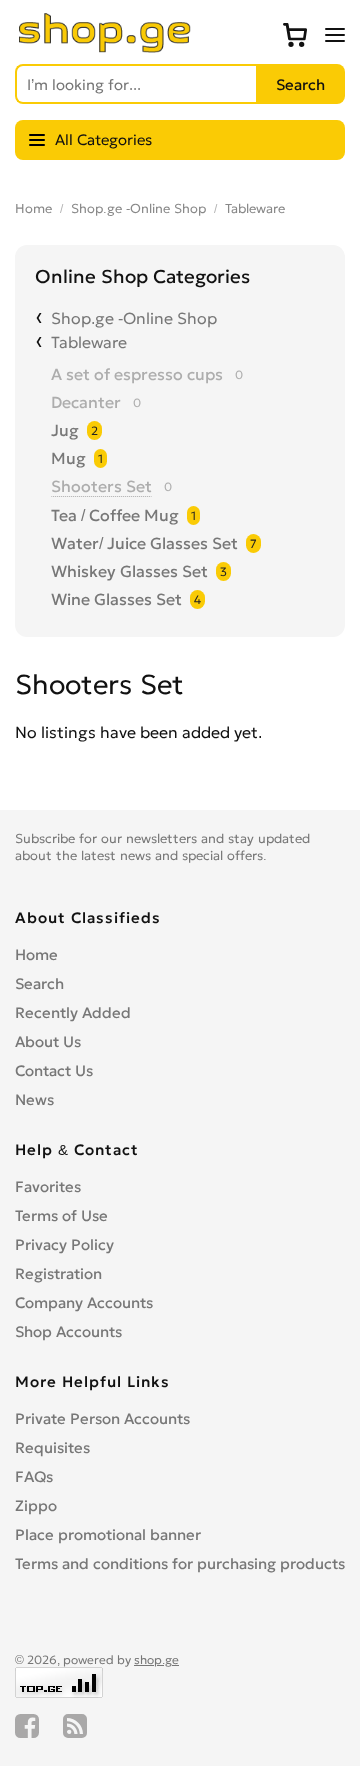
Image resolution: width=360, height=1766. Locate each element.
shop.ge (156, 1659)
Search (39, 983)
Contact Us (54, 1070)
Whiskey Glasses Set (129, 571)
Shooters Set (101, 486)
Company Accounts (84, 1302)
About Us (48, 1041)
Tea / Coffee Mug (115, 515)
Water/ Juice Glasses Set (144, 543)
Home (33, 208)
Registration (58, 1273)
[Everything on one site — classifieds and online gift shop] (105, 47)
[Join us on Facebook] (27, 1726)
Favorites (48, 1186)
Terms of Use (61, 1215)
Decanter (86, 402)
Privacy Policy (64, 1244)
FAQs (34, 1476)
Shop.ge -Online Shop (138, 208)
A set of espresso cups (137, 374)
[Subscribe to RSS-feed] (75, 1726)
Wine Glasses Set (116, 599)
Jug (65, 430)
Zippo (36, 1505)
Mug (68, 458)
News (34, 1099)
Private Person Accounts (102, 1418)
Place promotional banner (108, 1534)
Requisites (52, 1447)
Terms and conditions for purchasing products (180, 1563)
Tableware (255, 208)
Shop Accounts (68, 1331)
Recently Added (73, 1012)
